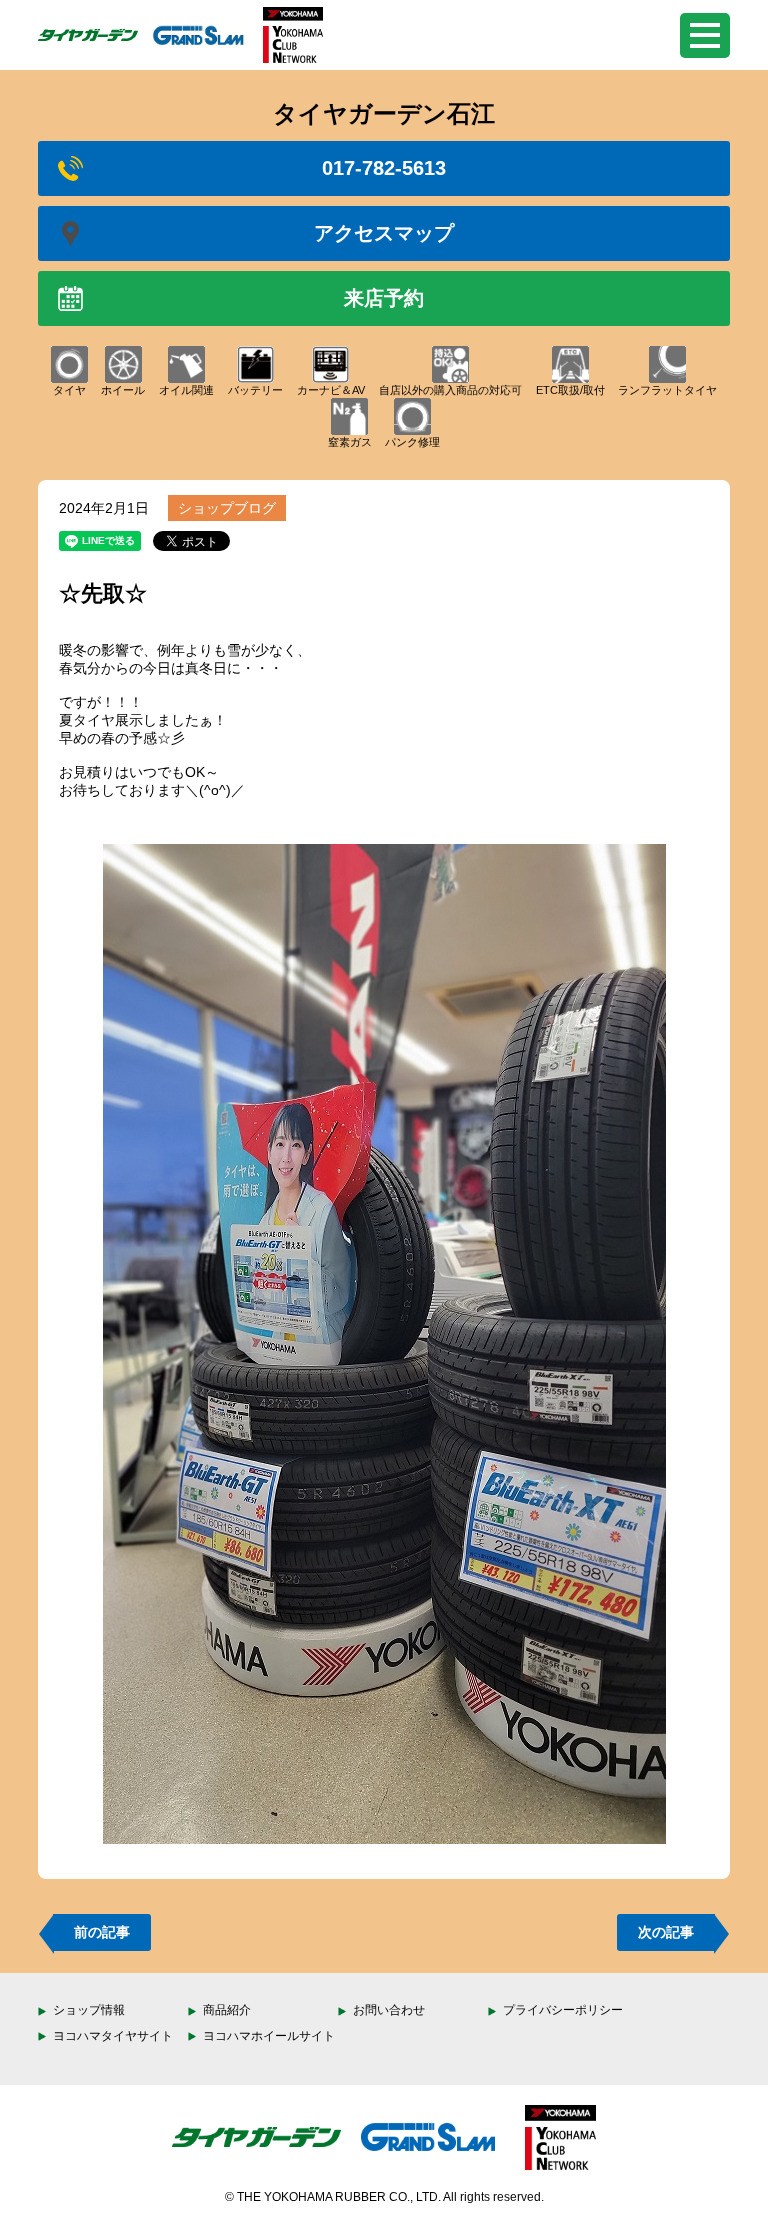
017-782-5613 (384, 168)
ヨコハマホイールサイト (269, 2036)
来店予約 (384, 298)
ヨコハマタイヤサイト (113, 2036)
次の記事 (666, 1932)
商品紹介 (227, 2010)
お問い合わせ (389, 2010)
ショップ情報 (89, 2010)
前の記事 (102, 1932)
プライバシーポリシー (563, 2010)
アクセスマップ (384, 233)
